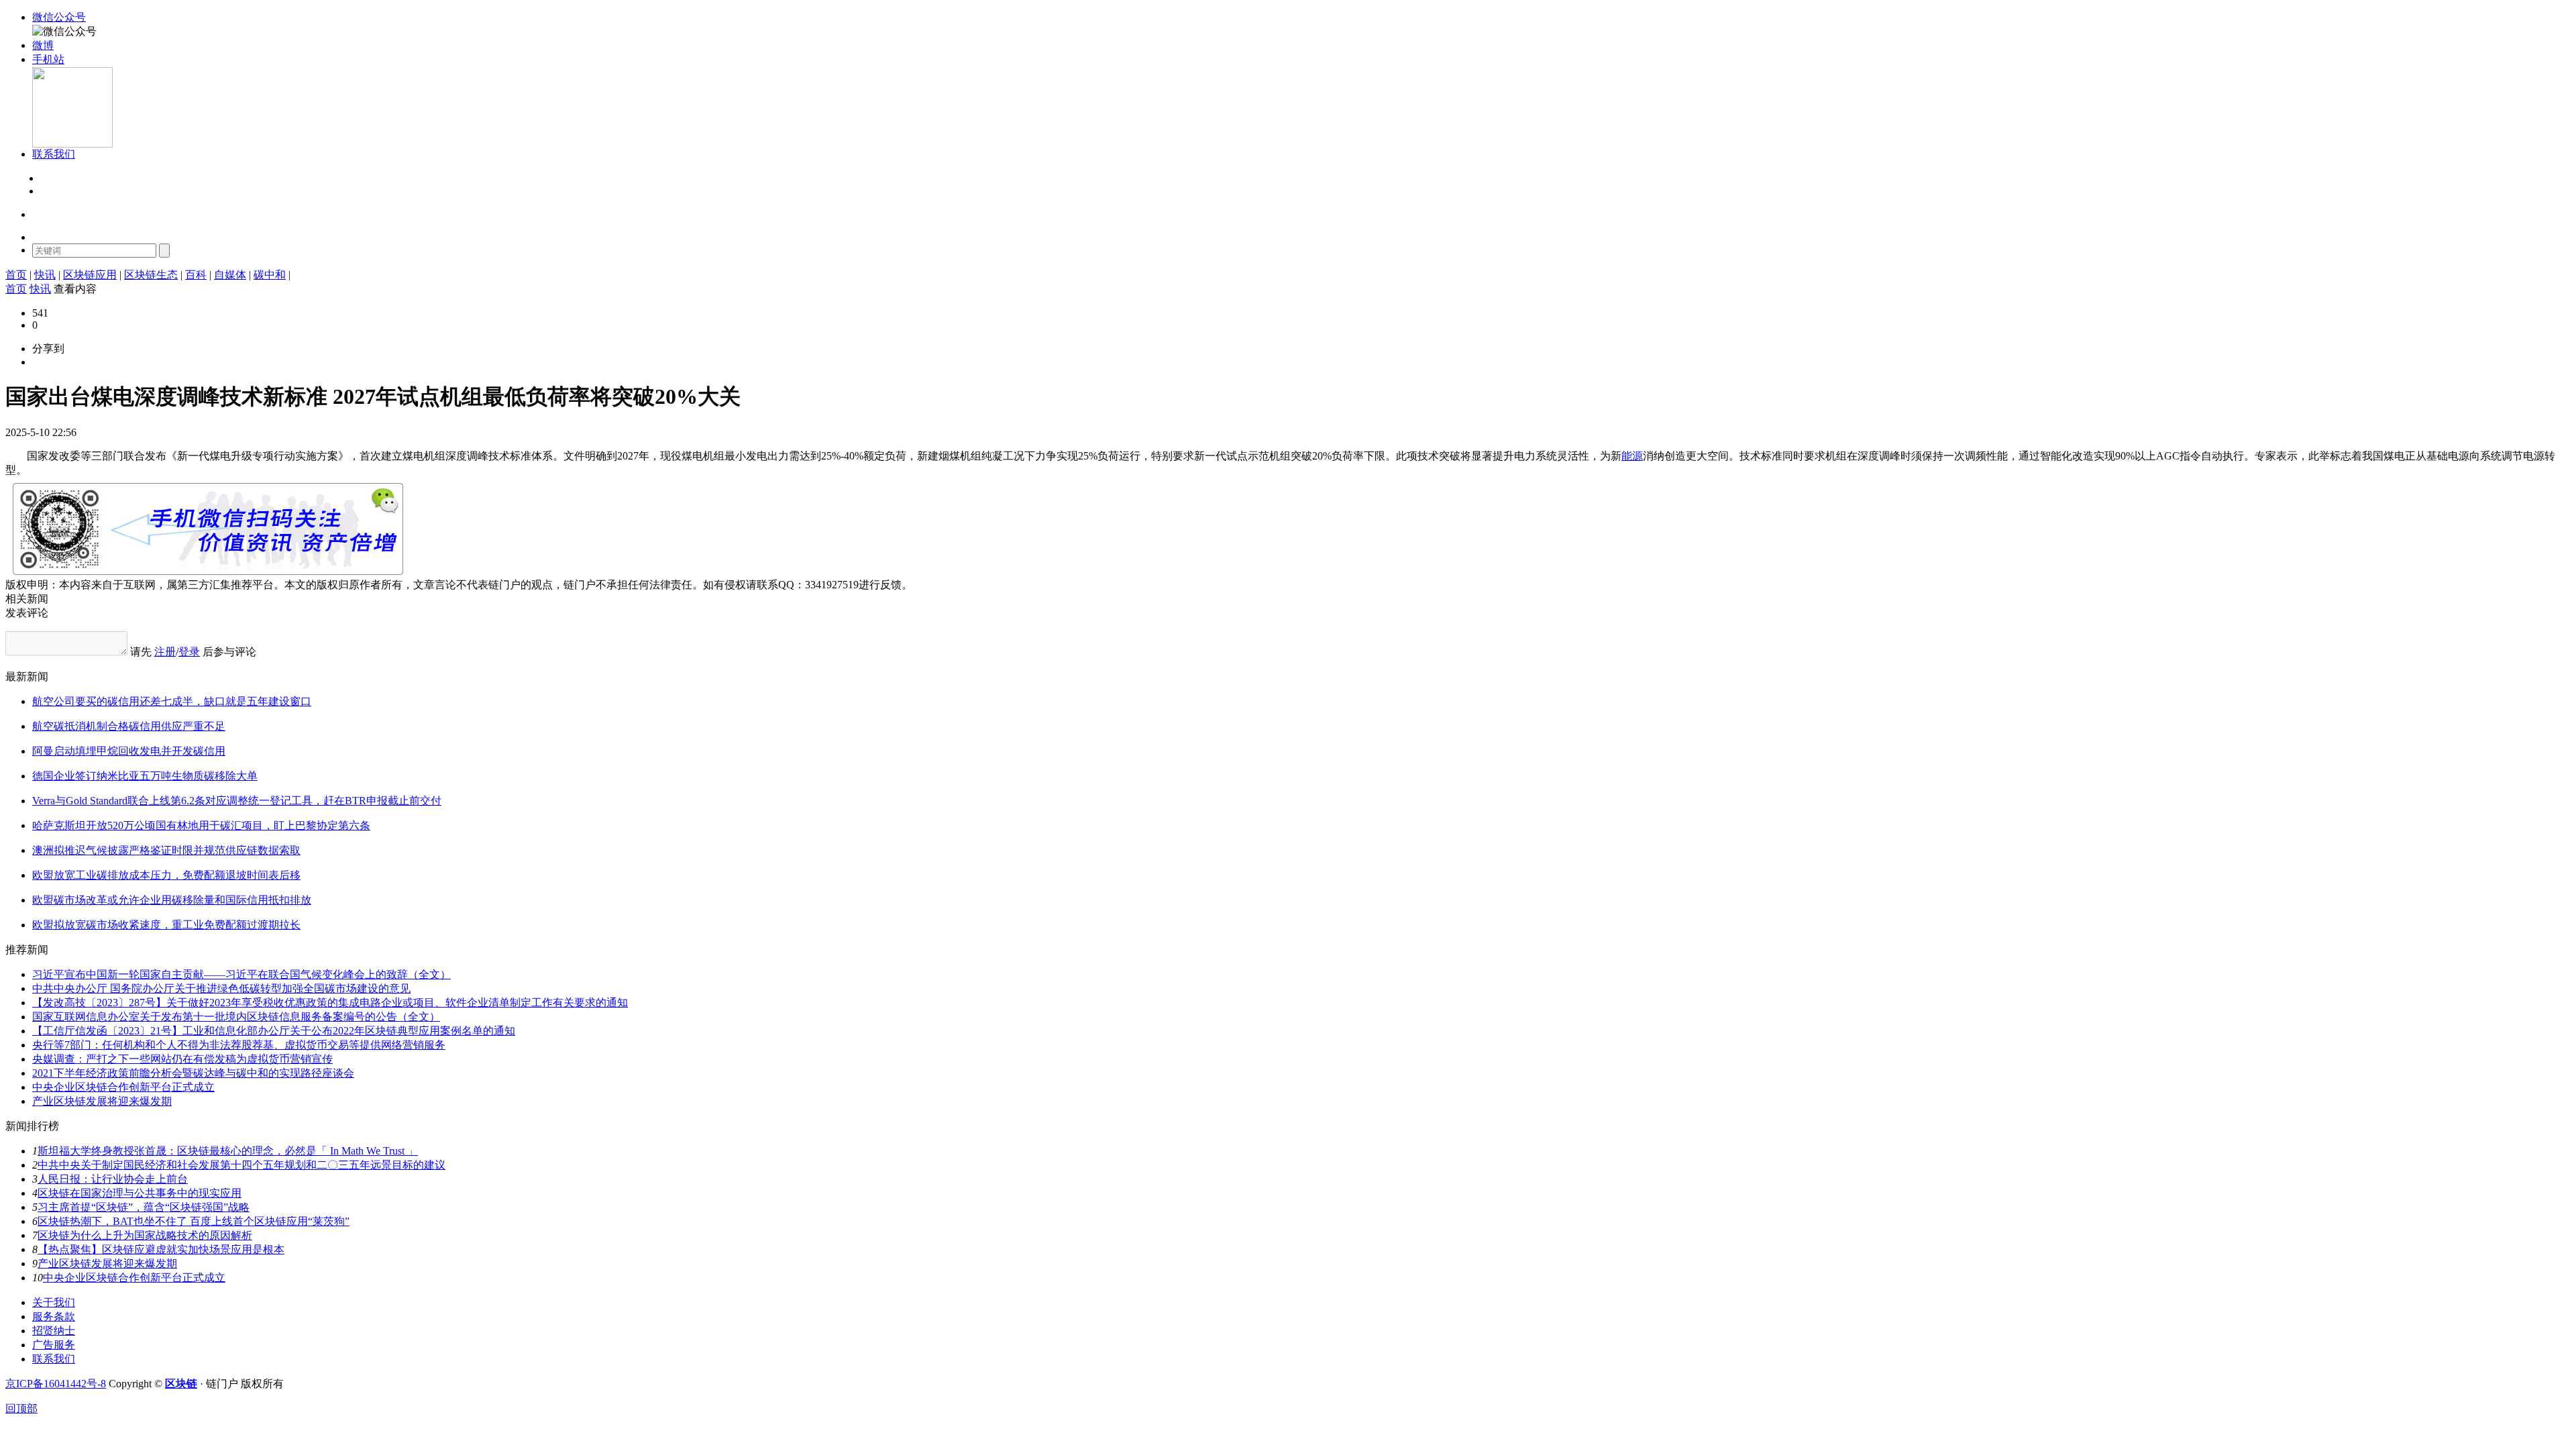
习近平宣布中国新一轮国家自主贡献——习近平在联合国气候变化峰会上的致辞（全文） (241, 974)
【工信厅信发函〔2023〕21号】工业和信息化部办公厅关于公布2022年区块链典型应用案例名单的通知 (274, 1031)
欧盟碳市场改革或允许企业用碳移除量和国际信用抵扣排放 (172, 900)
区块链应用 (90, 275)
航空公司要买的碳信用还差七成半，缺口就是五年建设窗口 (172, 701)
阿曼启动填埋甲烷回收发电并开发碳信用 (129, 751)
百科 (196, 275)
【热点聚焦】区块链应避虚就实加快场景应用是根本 (161, 1249)
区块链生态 (151, 275)
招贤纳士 (54, 1331)
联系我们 (54, 1359)
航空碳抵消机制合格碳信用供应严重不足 (129, 726)
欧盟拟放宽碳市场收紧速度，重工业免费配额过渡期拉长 (166, 925)
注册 (50, 192)
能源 (1632, 456)
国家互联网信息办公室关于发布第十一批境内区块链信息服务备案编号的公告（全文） (236, 1017)
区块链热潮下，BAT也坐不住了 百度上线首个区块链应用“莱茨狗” (194, 1221)
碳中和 (270, 275)
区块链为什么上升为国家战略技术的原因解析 (145, 1235)
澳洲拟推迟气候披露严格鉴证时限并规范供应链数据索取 (166, 850)
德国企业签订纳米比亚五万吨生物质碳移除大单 (145, 776)
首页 (16, 275)
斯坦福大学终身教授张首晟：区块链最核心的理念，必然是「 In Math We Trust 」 (228, 1151)
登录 (50, 179)
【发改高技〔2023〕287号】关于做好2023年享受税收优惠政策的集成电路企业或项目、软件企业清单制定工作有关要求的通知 (330, 1003)
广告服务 (54, 1345)
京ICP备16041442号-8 (56, 1384)
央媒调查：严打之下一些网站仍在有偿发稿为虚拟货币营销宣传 (182, 1059)
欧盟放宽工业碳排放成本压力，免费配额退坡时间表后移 (166, 875)
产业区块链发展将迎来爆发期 (102, 1101)
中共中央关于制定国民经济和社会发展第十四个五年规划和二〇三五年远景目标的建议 (241, 1165)
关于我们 (54, 1302)
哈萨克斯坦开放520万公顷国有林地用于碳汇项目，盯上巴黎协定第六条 (201, 825)
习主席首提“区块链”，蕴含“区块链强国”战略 (144, 1207)
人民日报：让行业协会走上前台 (113, 1179)
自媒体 (230, 275)
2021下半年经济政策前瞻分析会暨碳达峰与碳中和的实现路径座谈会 (193, 1073)
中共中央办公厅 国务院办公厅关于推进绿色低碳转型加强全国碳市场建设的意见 (221, 988)
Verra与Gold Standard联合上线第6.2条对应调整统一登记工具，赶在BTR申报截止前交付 (237, 801)
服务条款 (54, 1317)
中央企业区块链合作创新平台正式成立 (123, 1087)
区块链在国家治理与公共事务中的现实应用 (140, 1193)
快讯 (45, 275)
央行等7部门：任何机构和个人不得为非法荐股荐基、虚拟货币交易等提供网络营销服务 (239, 1045)
